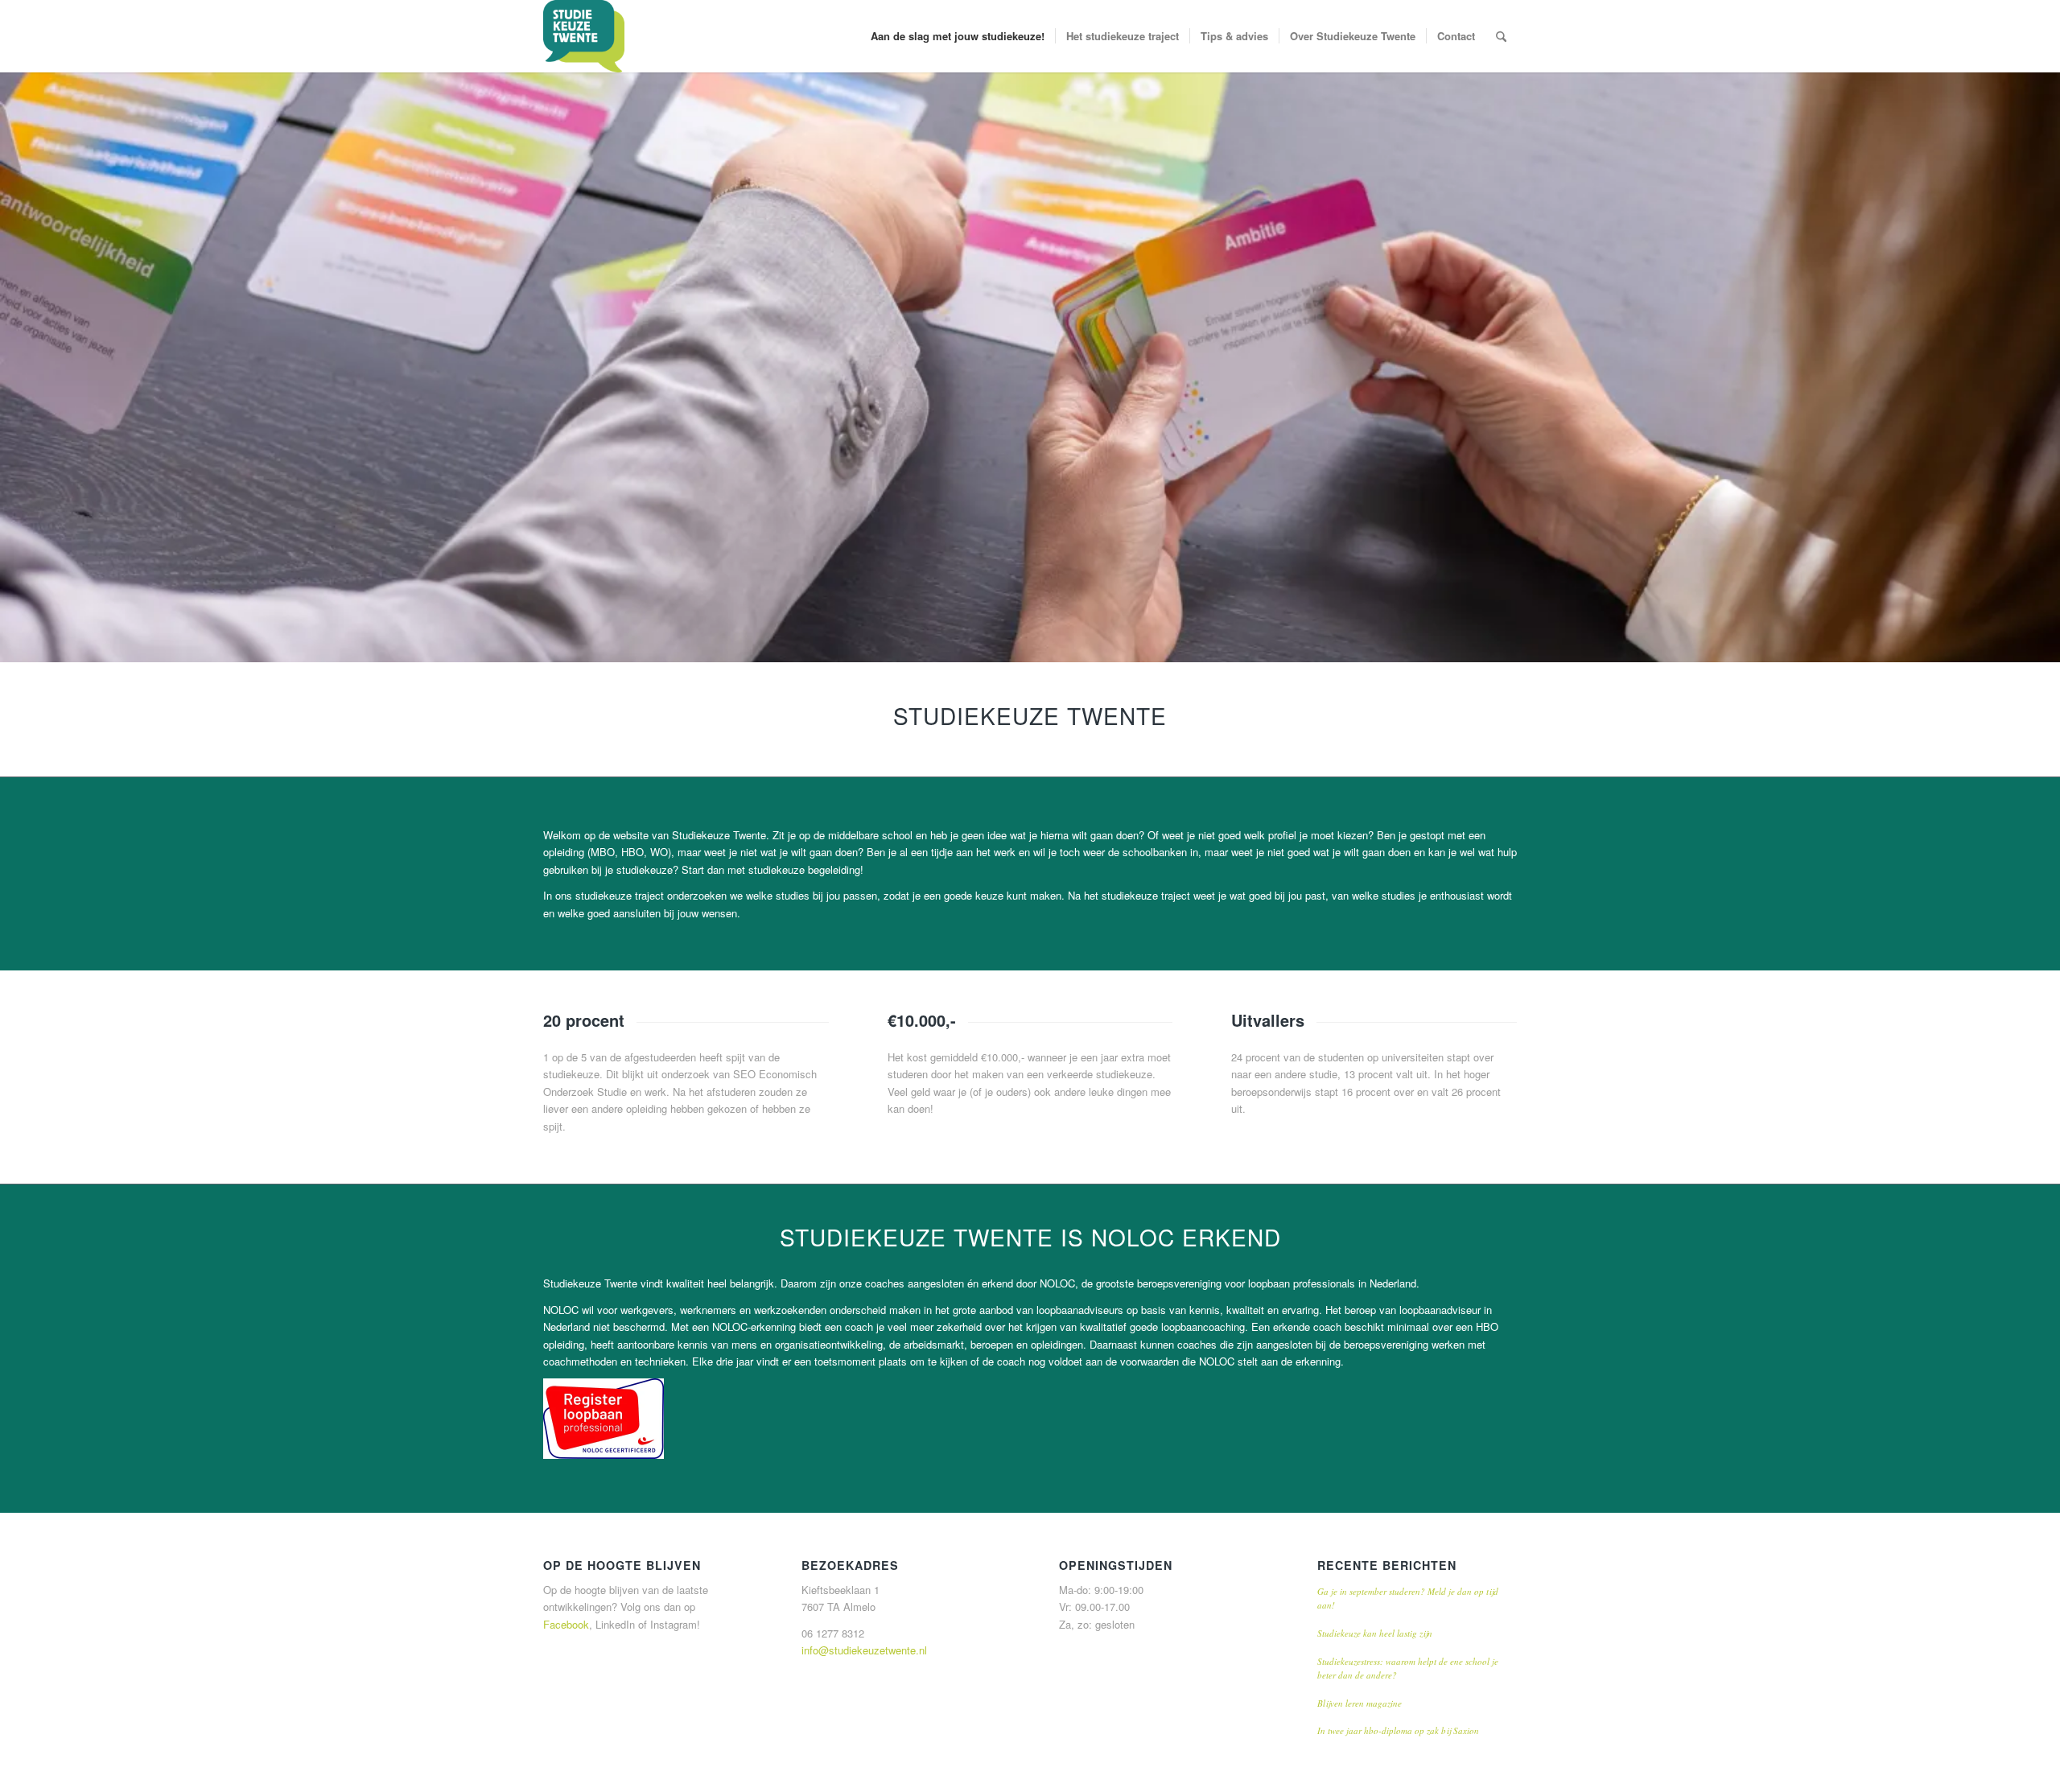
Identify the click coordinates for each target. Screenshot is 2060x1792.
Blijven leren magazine (1360, 1703)
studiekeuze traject (620, 895)
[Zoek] (1501, 36)
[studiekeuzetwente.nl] (584, 36)
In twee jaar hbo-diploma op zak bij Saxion (1398, 1730)
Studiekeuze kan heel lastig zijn (1375, 1633)
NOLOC (1057, 1283)
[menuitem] (958, 36)
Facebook (566, 1624)
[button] (604, 1419)
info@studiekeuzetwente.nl (864, 1650)
